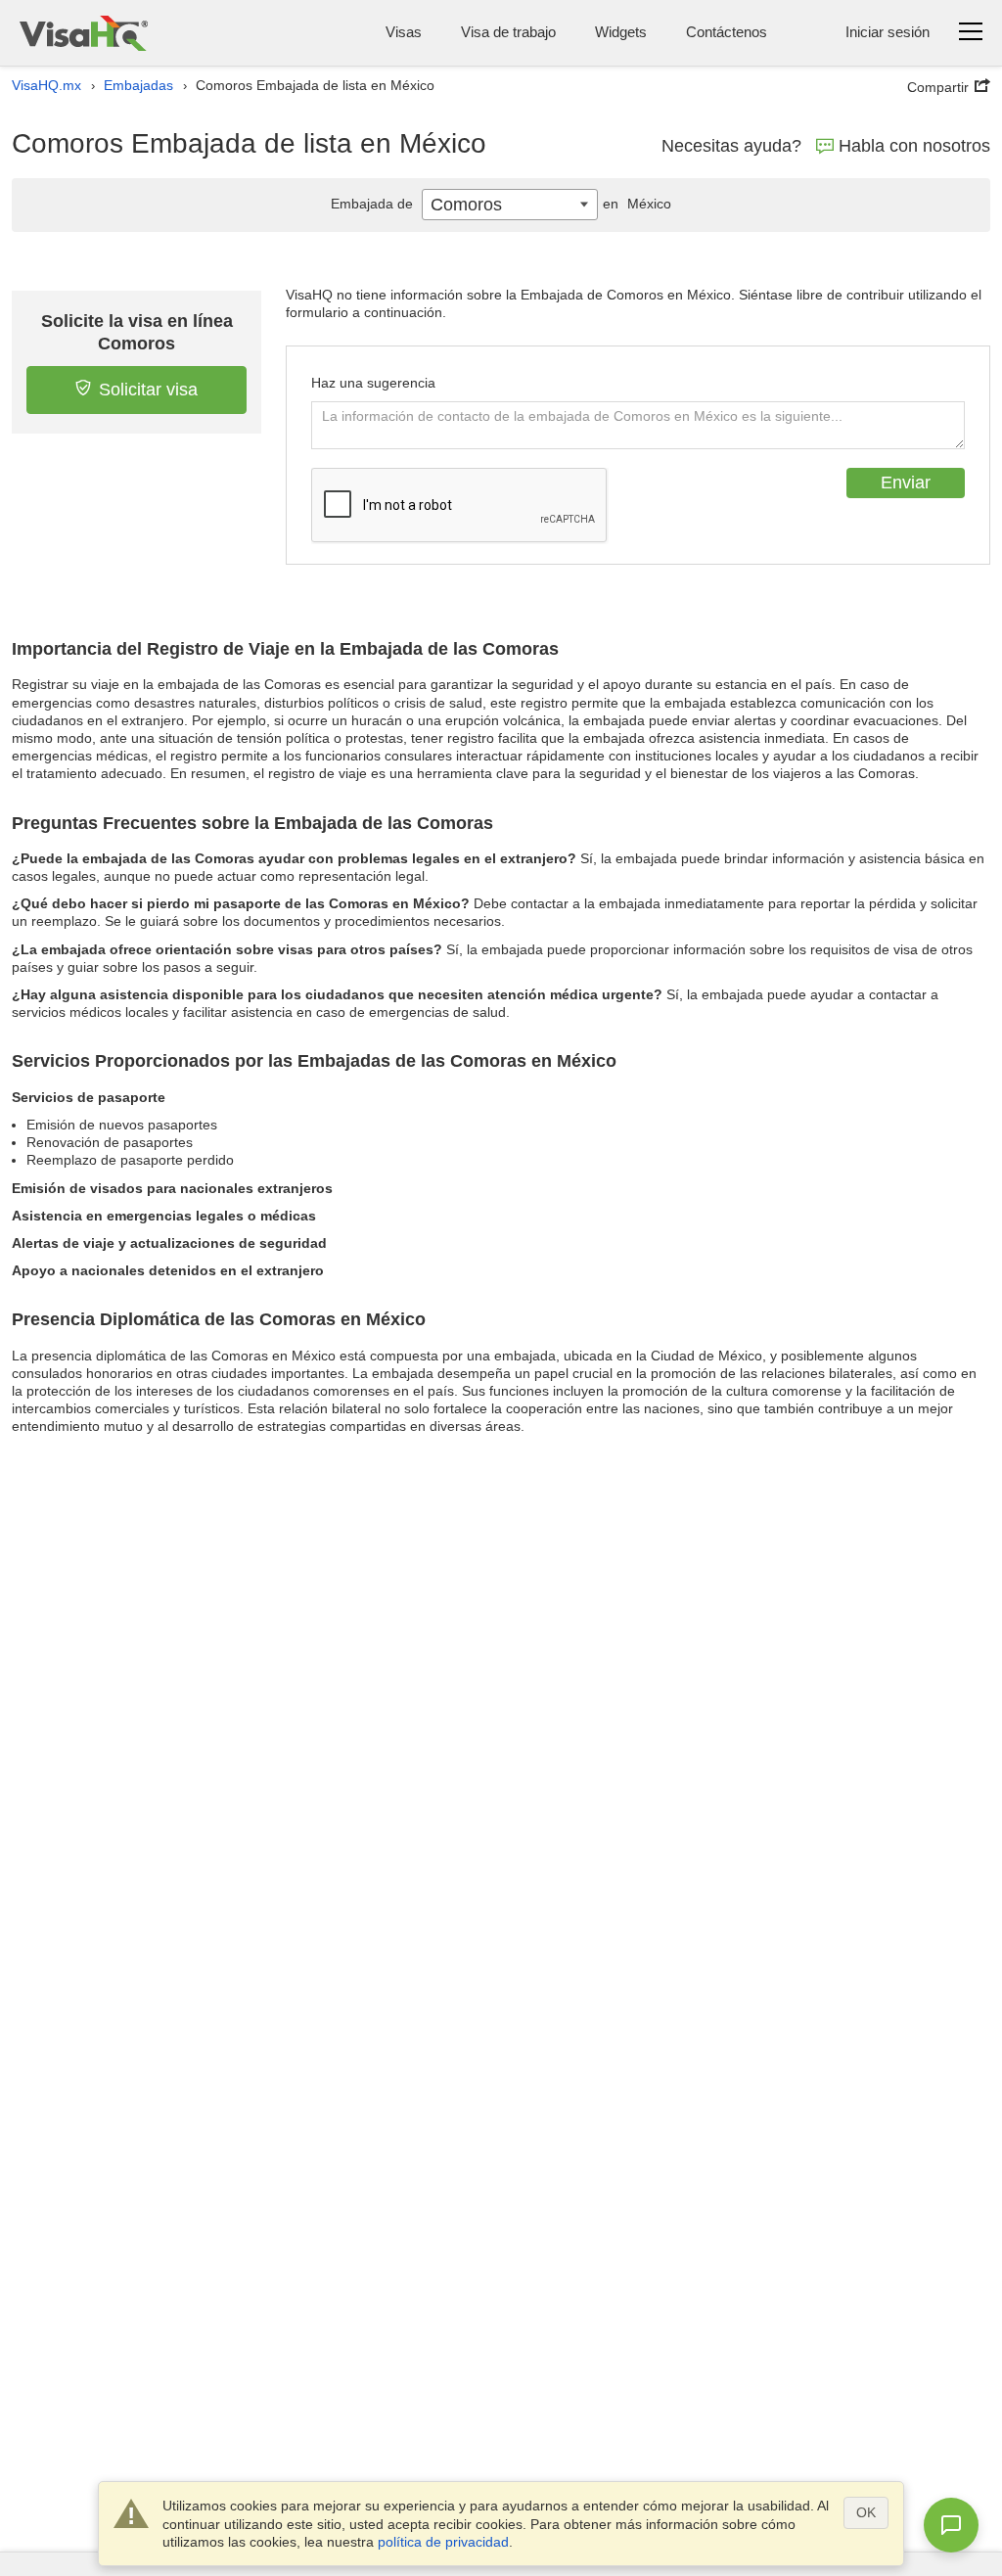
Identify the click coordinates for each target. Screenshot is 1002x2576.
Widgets (621, 32)
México (637, 204)
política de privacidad (443, 2542)
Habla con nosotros (914, 146)
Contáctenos (727, 32)
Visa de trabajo (508, 32)
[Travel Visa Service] (84, 33)
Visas (404, 32)
